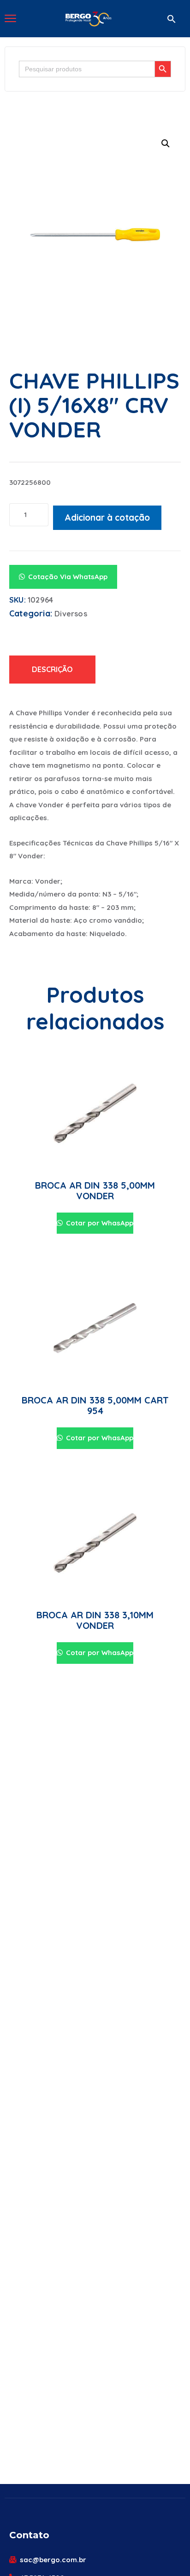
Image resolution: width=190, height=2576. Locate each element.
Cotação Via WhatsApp (68, 577)
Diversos (71, 614)
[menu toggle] (10, 18)
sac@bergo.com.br (53, 2560)
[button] (172, 19)
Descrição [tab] (52, 669)
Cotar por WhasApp (99, 1223)
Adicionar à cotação (107, 517)
